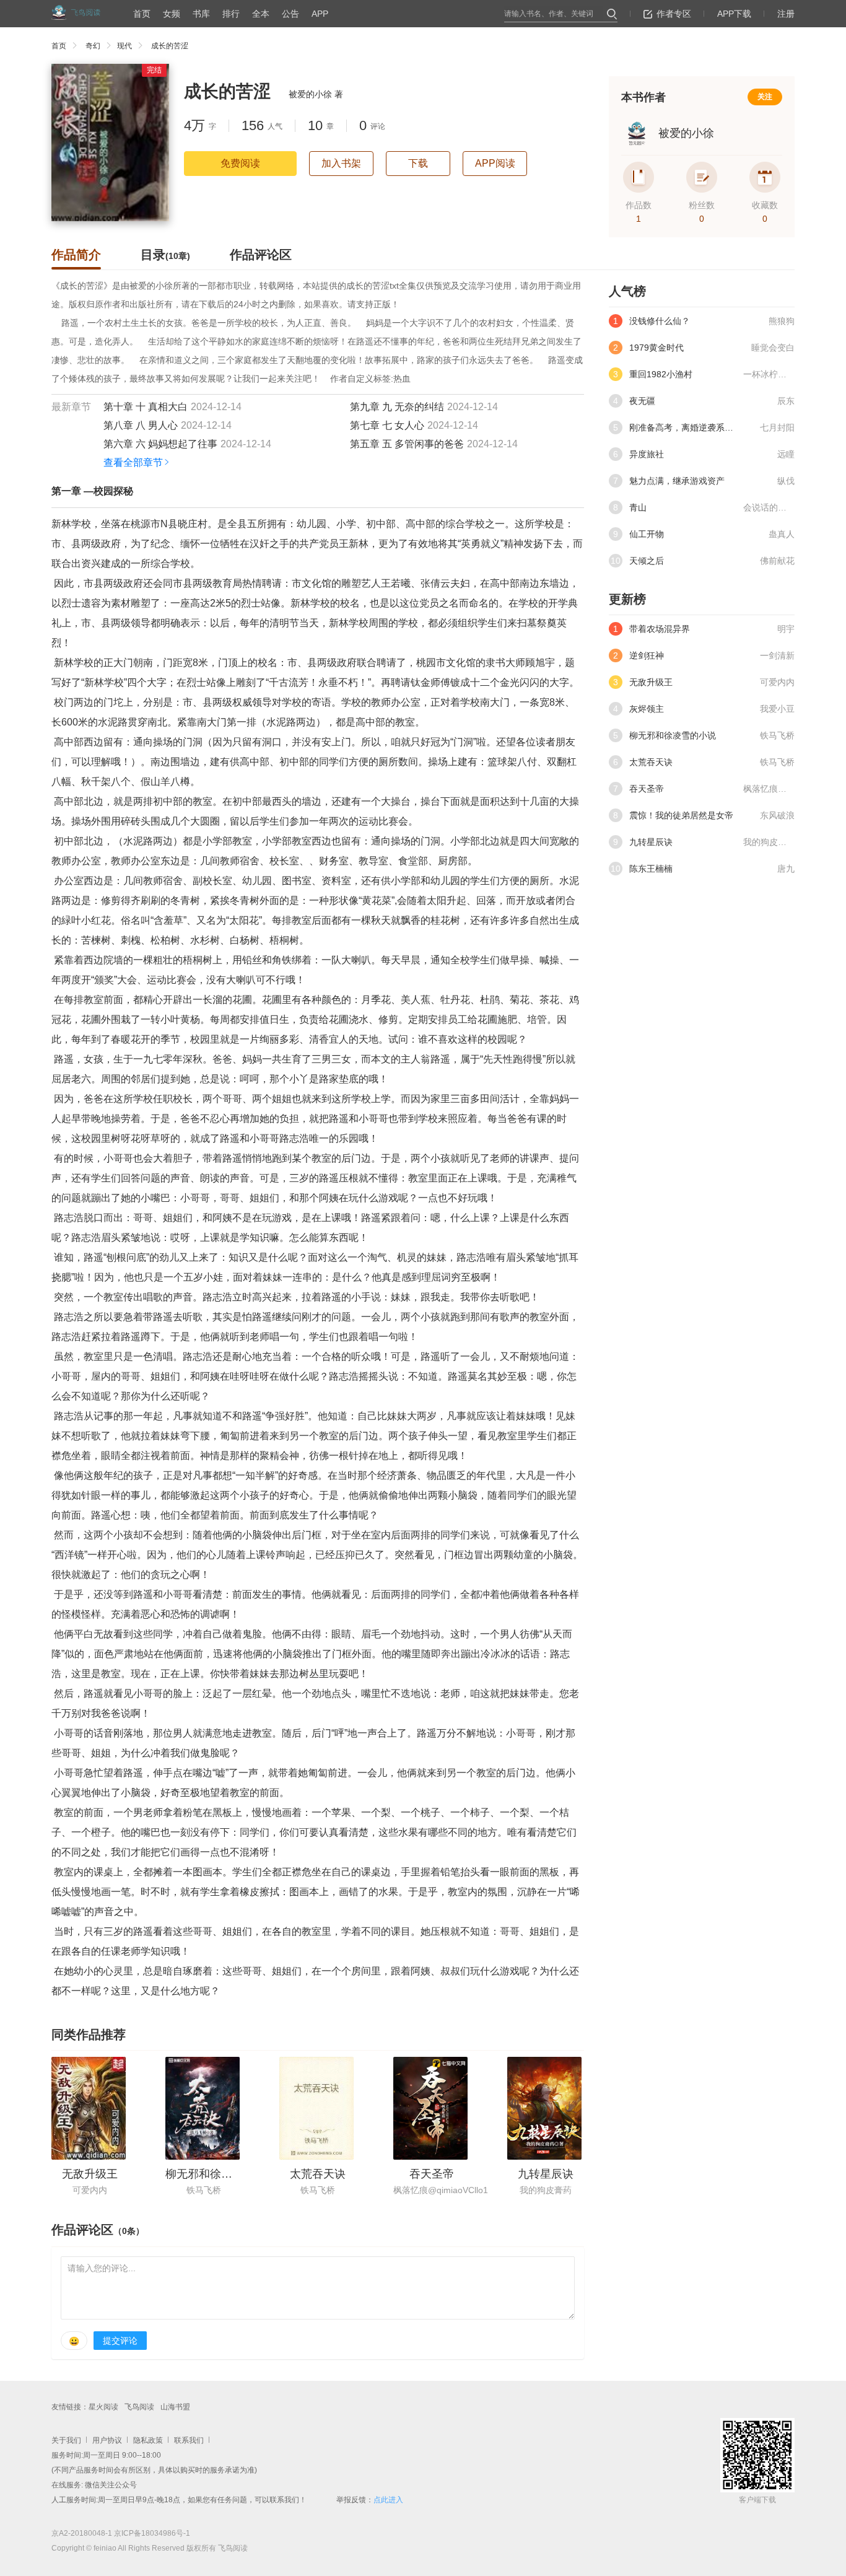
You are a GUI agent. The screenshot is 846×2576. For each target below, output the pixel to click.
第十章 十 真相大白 (146, 407)
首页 (142, 14)
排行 (231, 14)
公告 (290, 14)
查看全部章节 (133, 462)
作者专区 (674, 14)
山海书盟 (175, 2407)
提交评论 (120, 2341)
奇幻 (93, 46)
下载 (418, 163)
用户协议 (107, 2440)
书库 (201, 14)
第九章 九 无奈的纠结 (397, 407)
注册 (786, 14)
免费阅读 (240, 163)
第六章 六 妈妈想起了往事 (160, 444)
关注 (765, 97)
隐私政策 (148, 2440)
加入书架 (341, 163)
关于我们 (66, 2440)
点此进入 (388, 2500)
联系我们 (189, 2440)
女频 (172, 14)
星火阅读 (103, 2407)
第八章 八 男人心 (141, 425)
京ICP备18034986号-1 (152, 2533)
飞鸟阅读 (139, 2407)
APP (320, 14)
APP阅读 (495, 163)
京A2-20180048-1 (82, 2533)
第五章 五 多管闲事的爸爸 (407, 444)
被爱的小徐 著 (316, 94)
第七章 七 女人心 (387, 425)
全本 (261, 14)
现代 (124, 46)
